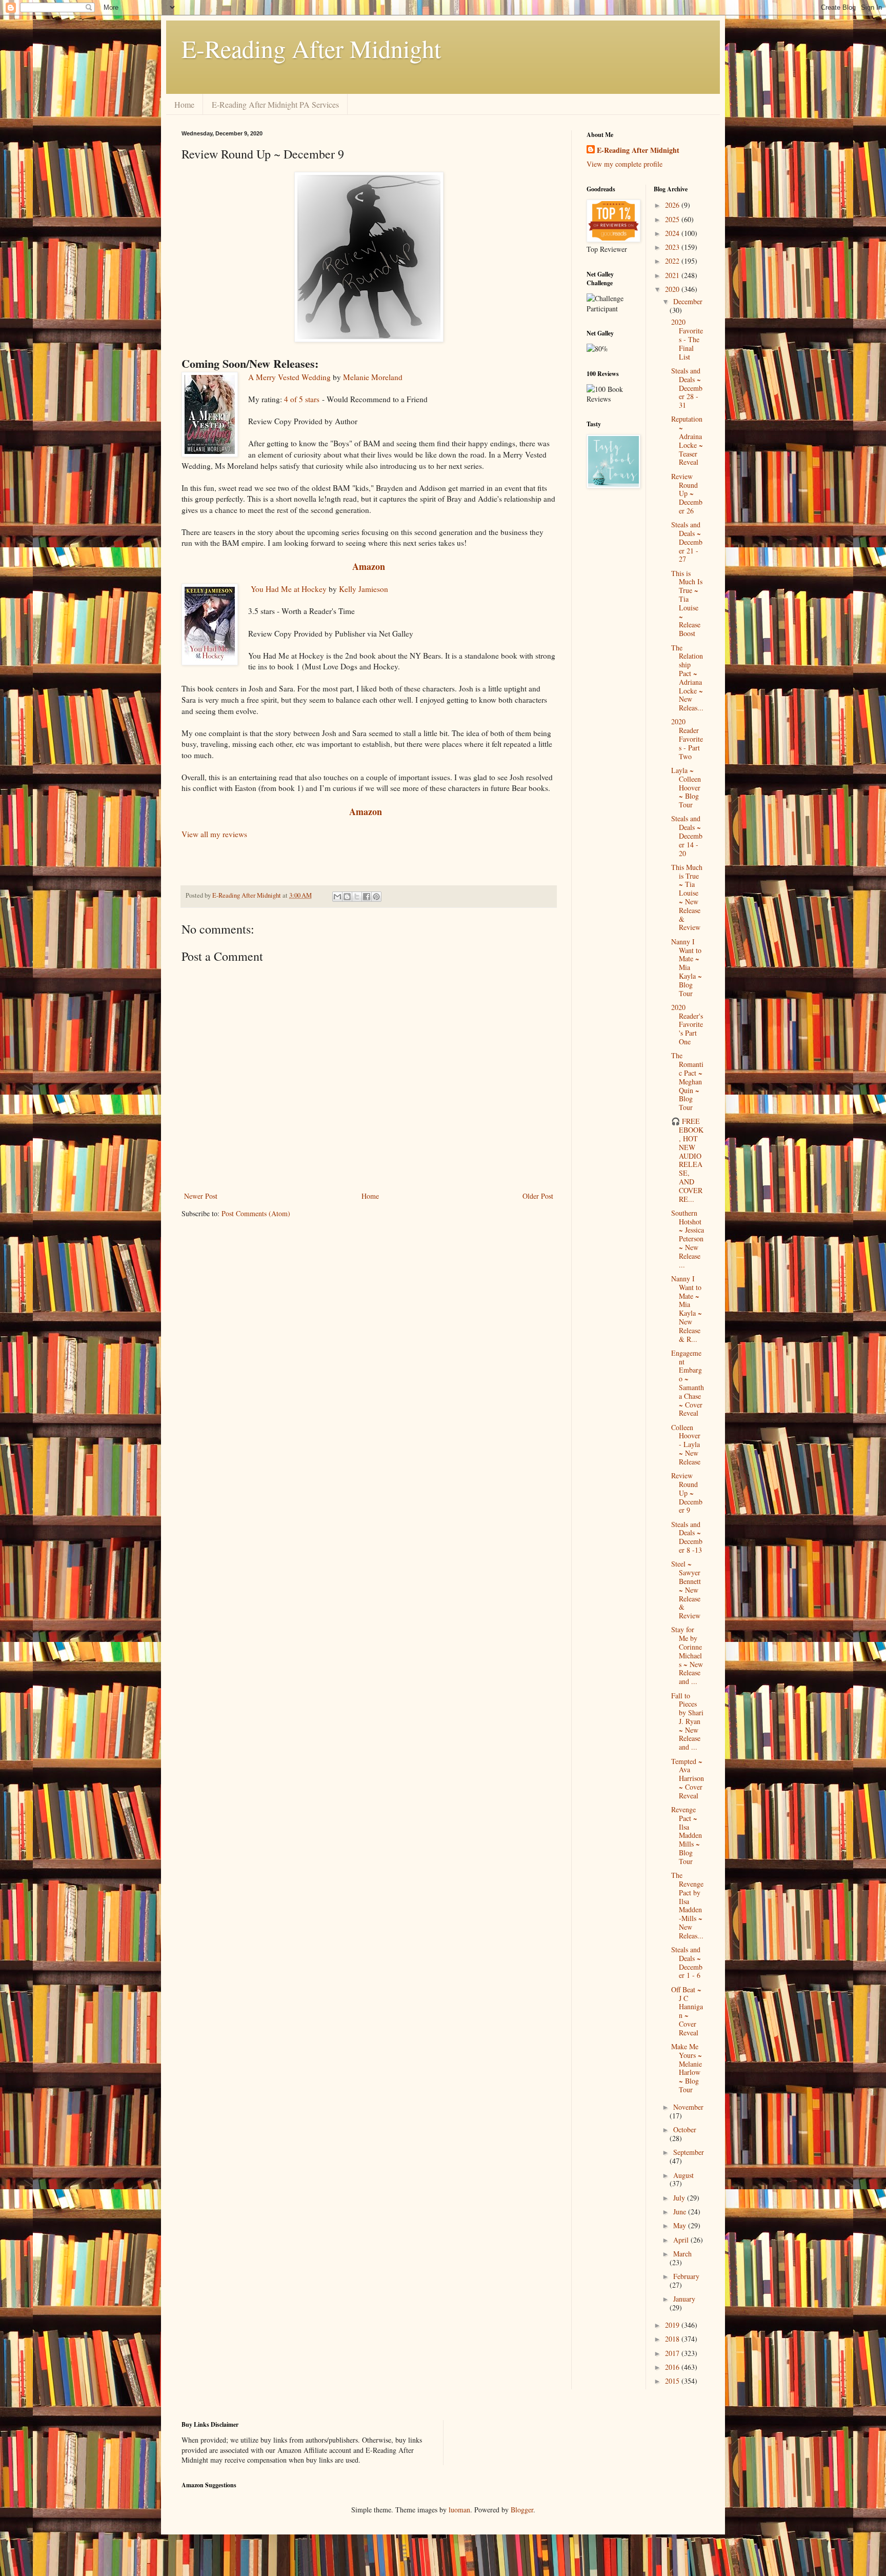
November (688, 2107)
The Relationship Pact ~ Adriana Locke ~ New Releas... (687, 678)
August (683, 2175)
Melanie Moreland (373, 377)
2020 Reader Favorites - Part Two (687, 739)
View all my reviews (214, 834)
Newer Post (201, 1196)
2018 (673, 2339)
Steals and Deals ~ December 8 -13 (687, 1537)
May (681, 2225)
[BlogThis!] (347, 897)
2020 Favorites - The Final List (687, 339)
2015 (673, 2381)
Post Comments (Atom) (256, 1213)
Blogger (522, 2510)
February (686, 2276)
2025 (673, 219)
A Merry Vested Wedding (289, 377)
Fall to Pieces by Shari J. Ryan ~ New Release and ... (687, 1721)
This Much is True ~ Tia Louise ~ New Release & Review (687, 897)
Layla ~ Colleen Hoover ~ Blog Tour (686, 787)
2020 (673, 289)
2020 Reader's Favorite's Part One (687, 1024)
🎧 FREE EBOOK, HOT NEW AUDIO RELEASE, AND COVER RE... (687, 1160)
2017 (673, 2353)
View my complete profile (625, 164)
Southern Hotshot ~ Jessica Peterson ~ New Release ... (688, 1239)
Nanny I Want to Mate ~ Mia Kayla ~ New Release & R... (687, 1309)
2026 (673, 205)
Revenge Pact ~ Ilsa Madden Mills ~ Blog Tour (687, 1835)
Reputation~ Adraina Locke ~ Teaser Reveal (687, 440)
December (688, 301)
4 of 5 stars (302, 399)
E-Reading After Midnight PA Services (275, 104)
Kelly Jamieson (364, 589)
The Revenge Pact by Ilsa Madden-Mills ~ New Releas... (687, 1905)
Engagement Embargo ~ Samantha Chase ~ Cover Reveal (688, 1383)
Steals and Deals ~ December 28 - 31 (687, 388)
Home (184, 104)
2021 (673, 275)
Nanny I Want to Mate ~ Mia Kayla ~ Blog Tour (687, 967)
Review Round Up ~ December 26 (687, 493)
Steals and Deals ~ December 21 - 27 (687, 542)
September (689, 2152)
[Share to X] (357, 897)
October (685, 2129)
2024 (673, 233)
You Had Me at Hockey (289, 589)
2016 (673, 2367)
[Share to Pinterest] (376, 897)
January (684, 2299)
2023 (673, 247)
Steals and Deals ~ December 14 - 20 (687, 836)
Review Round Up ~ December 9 (687, 1493)
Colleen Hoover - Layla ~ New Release (686, 1444)
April (682, 2240)
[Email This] (337, 897)
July (680, 2198)
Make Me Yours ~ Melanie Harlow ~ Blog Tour (687, 2068)
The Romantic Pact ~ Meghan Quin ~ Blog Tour (687, 1081)
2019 (673, 2325)
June (681, 2212)
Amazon (369, 566)
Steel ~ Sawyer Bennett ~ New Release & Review (686, 1590)
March (682, 2254)
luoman (459, 2510)
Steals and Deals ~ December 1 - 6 (687, 1962)
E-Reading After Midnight (311, 48)
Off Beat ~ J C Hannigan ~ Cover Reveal (687, 2011)
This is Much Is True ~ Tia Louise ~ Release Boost (687, 603)
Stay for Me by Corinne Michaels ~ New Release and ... (687, 1655)
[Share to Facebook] (367, 897)
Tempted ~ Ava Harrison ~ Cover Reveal (688, 1778)
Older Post (538, 1196)
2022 (673, 261)
